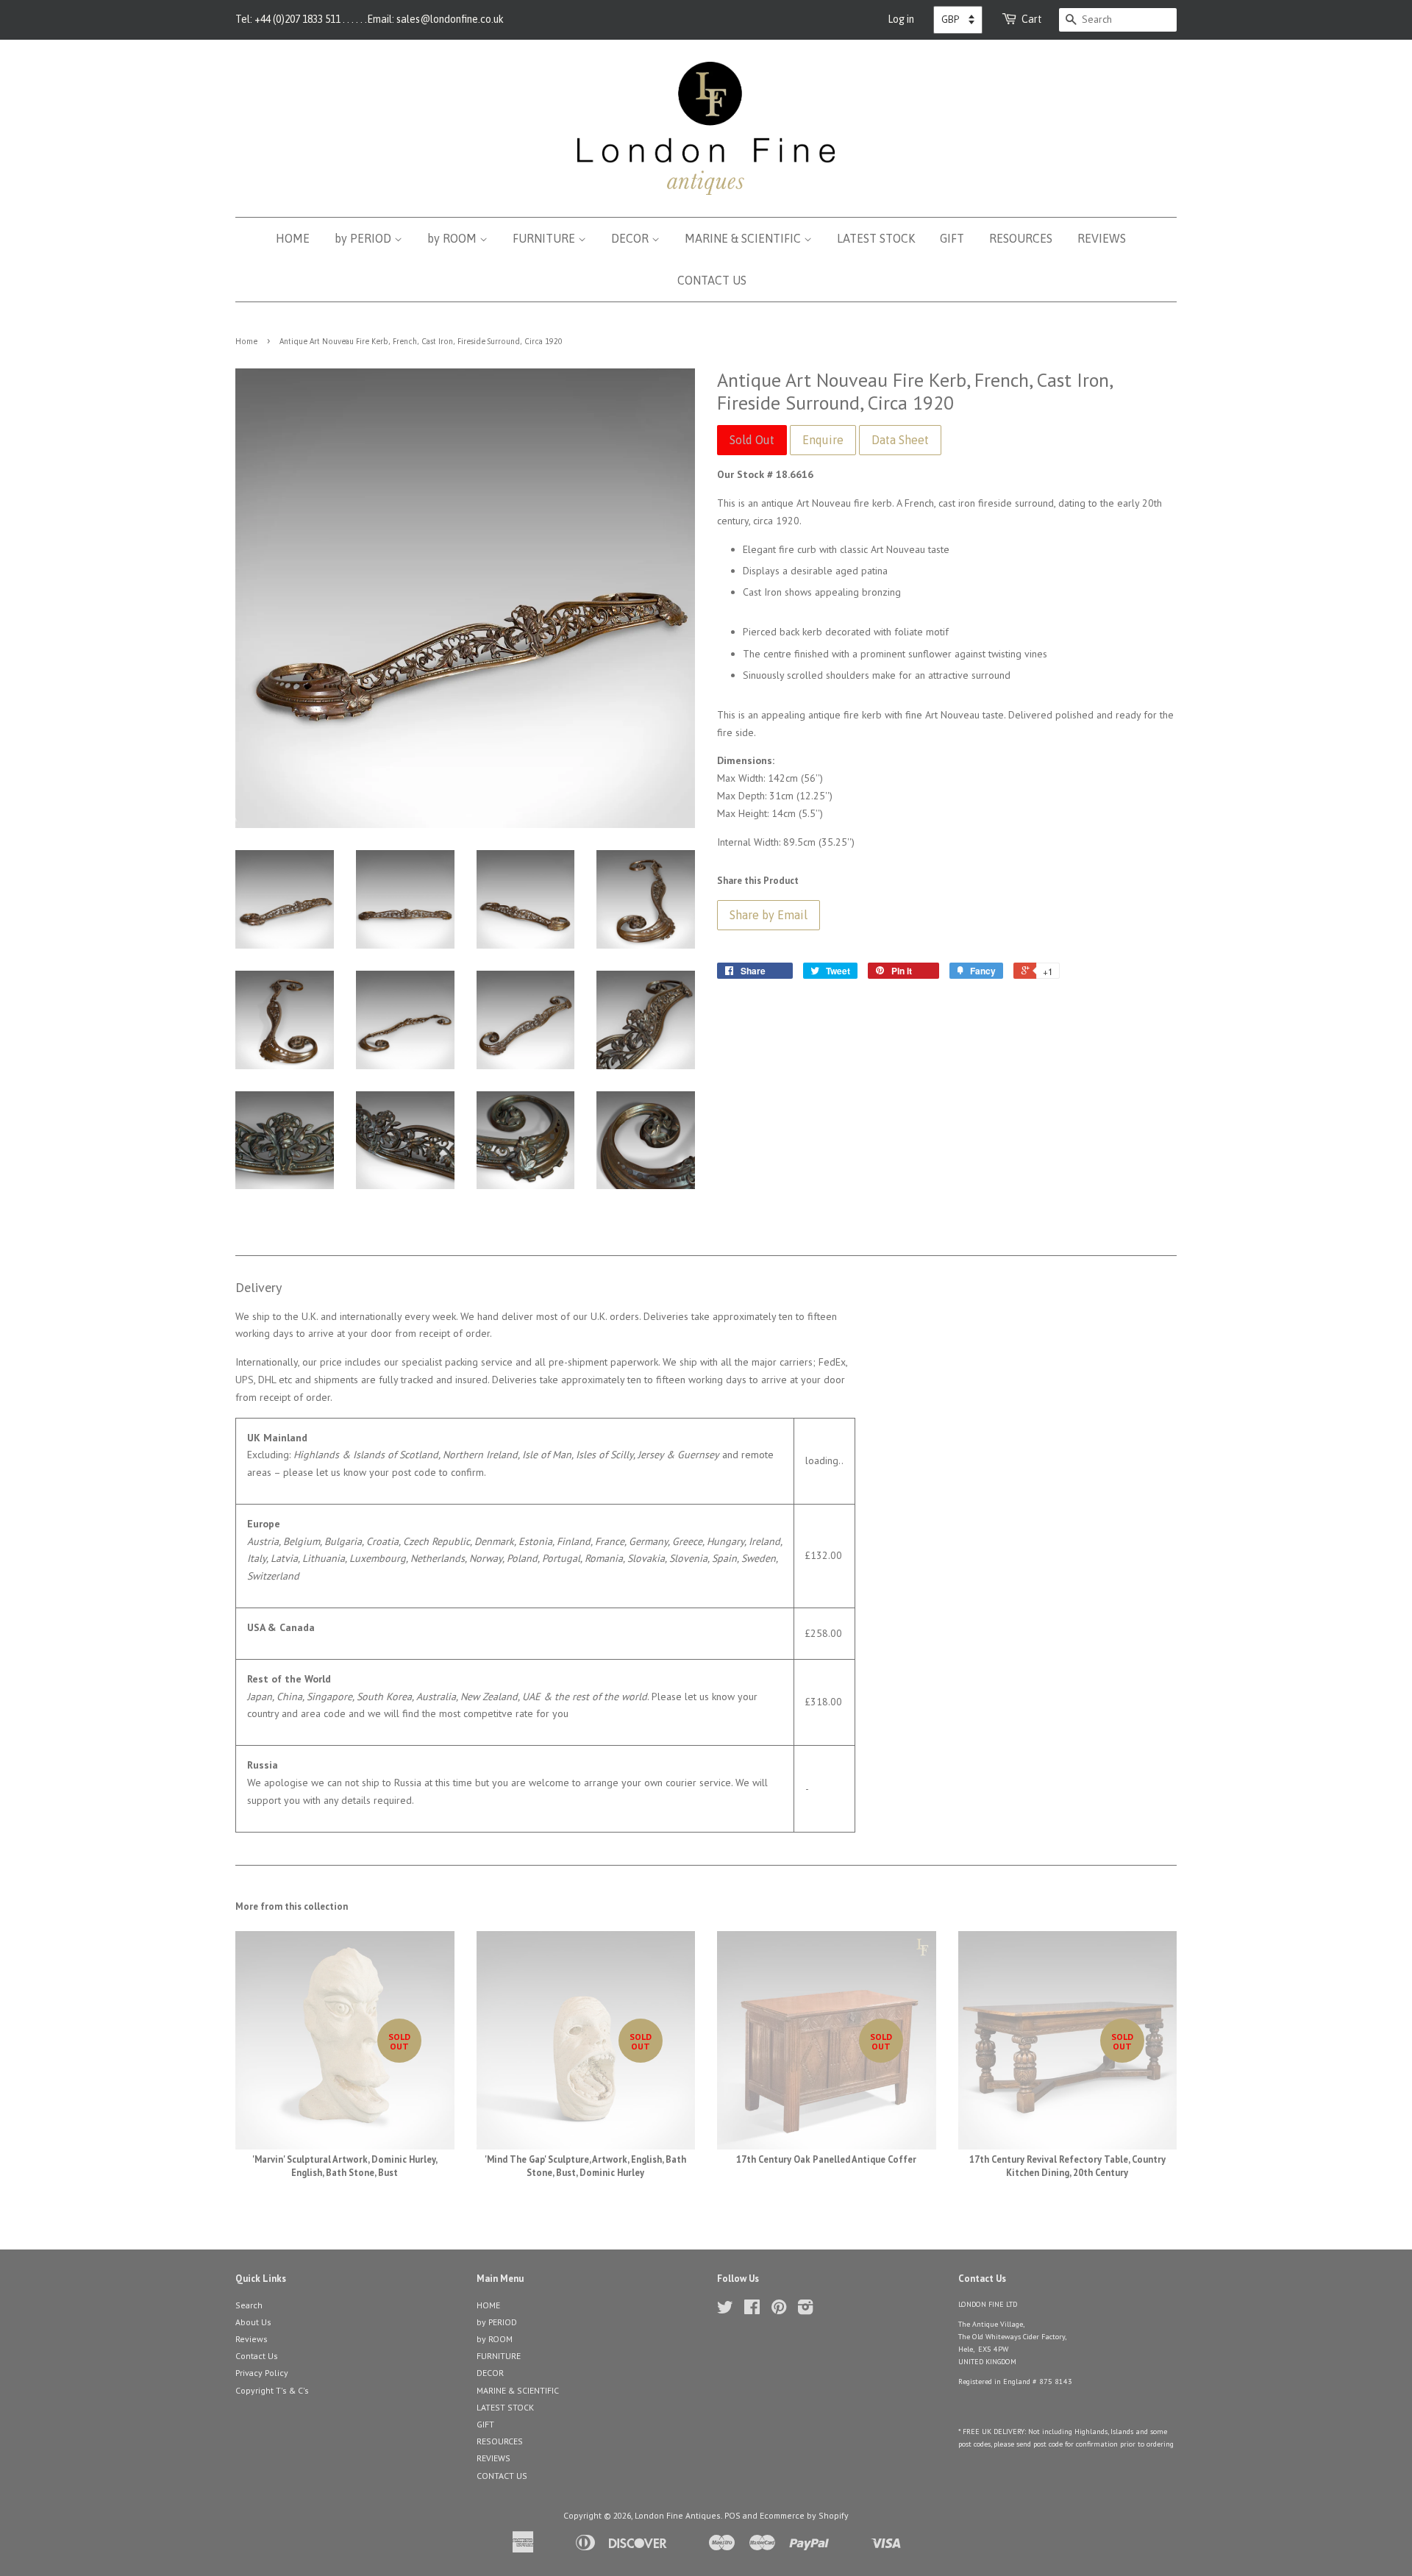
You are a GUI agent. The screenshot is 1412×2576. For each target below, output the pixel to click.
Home (246, 341)
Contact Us (257, 2356)
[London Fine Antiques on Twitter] (725, 2310)
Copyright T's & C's (272, 2390)
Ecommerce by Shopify (804, 2515)
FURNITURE (545, 238)
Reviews (252, 2339)
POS (732, 2515)
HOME (293, 238)
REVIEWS (1102, 238)
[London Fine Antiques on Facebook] (752, 2310)
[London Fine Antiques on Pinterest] (779, 2310)
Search (249, 2305)
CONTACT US (712, 280)
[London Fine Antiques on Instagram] (805, 2310)
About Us (253, 2322)
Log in (901, 19)
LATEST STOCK (876, 238)
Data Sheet (900, 440)
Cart (1032, 19)
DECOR (631, 238)
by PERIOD (364, 238)
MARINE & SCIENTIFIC (744, 238)
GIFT (952, 238)
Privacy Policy (262, 2373)
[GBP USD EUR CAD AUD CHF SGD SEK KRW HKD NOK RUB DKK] (958, 20)
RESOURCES (1021, 238)
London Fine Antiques (678, 2515)
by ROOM (453, 238)
